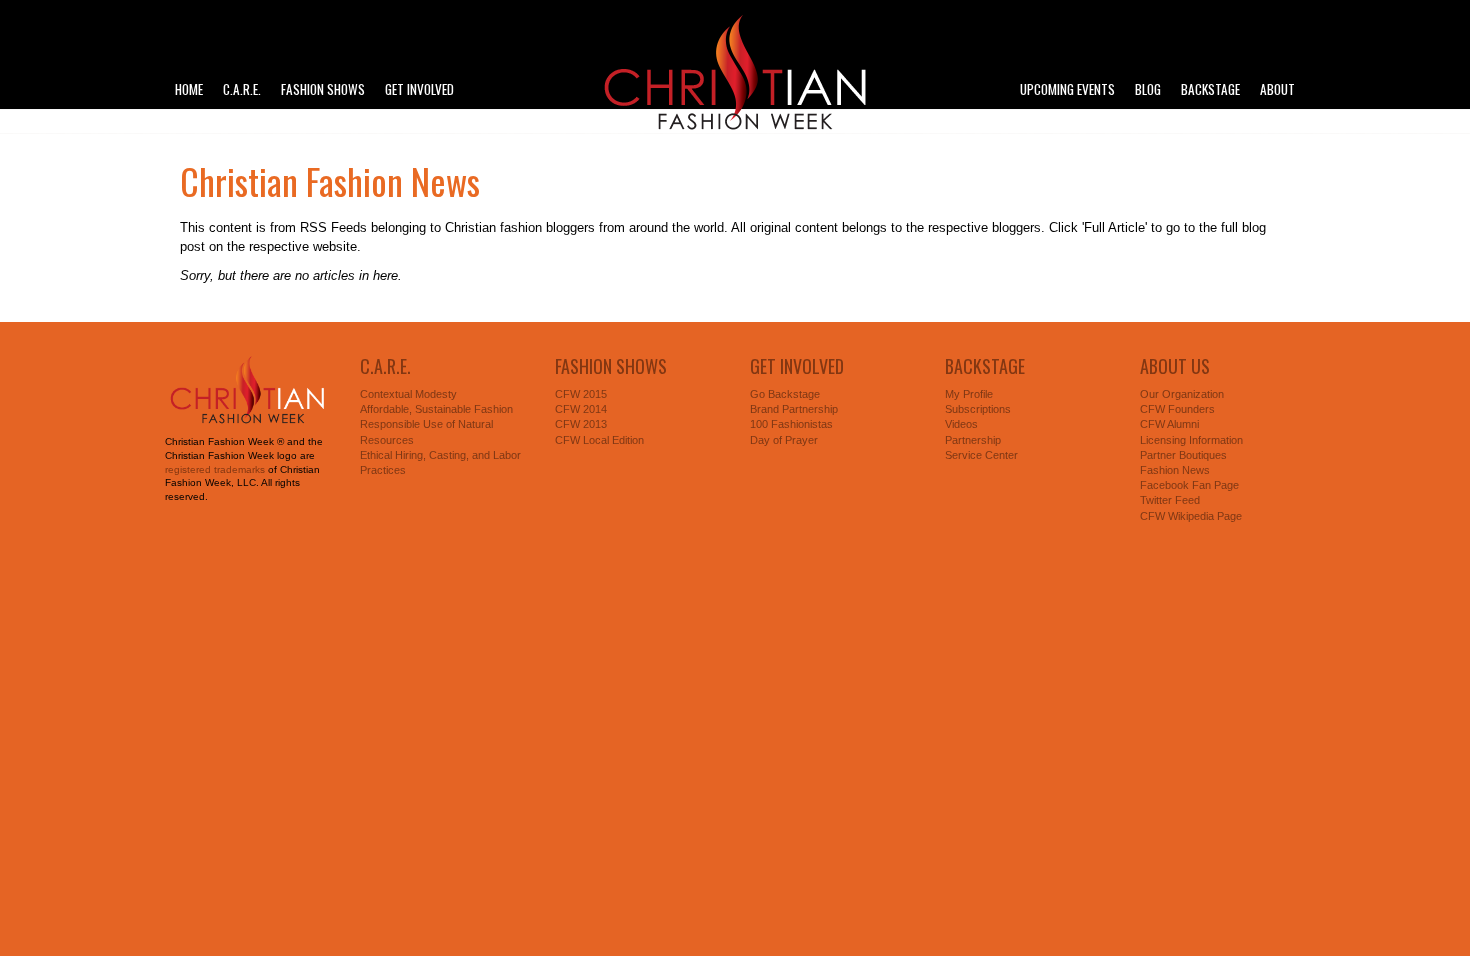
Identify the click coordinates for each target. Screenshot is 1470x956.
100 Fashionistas (791, 424)
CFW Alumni (1169, 424)
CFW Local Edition (599, 440)
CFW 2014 (581, 409)
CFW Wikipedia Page (1191, 516)
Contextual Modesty (408, 394)
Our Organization (1182, 394)
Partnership (973, 440)
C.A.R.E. (242, 89)
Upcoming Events (1067, 89)
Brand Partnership (794, 409)
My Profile (969, 394)
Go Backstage (785, 394)
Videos (961, 424)
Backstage (1210, 89)
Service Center (981, 455)
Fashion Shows (323, 89)
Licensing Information (1191, 440)
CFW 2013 (581, 424)
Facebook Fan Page (1189, 485)
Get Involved (419, 89)
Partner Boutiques (1183, 455)
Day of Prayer (784, 440)
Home (189, 89)
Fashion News (1175, 470)
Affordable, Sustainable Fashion (436, 409)
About (1277, 89)
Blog (1148, 89)
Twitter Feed (1170, 500)
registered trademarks (215, 469)
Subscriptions (978, 409)
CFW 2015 (581, 394)
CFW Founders (1177, 409)
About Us (1175, 366)
